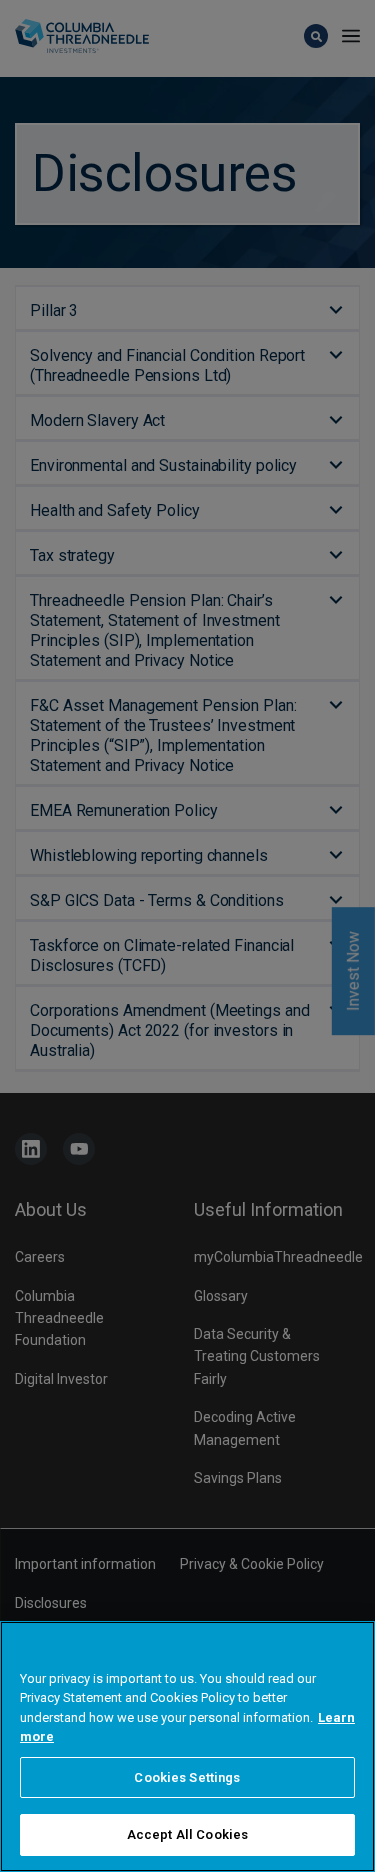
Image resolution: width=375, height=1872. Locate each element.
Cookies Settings (187, 1777)
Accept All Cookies (187, 1834)
